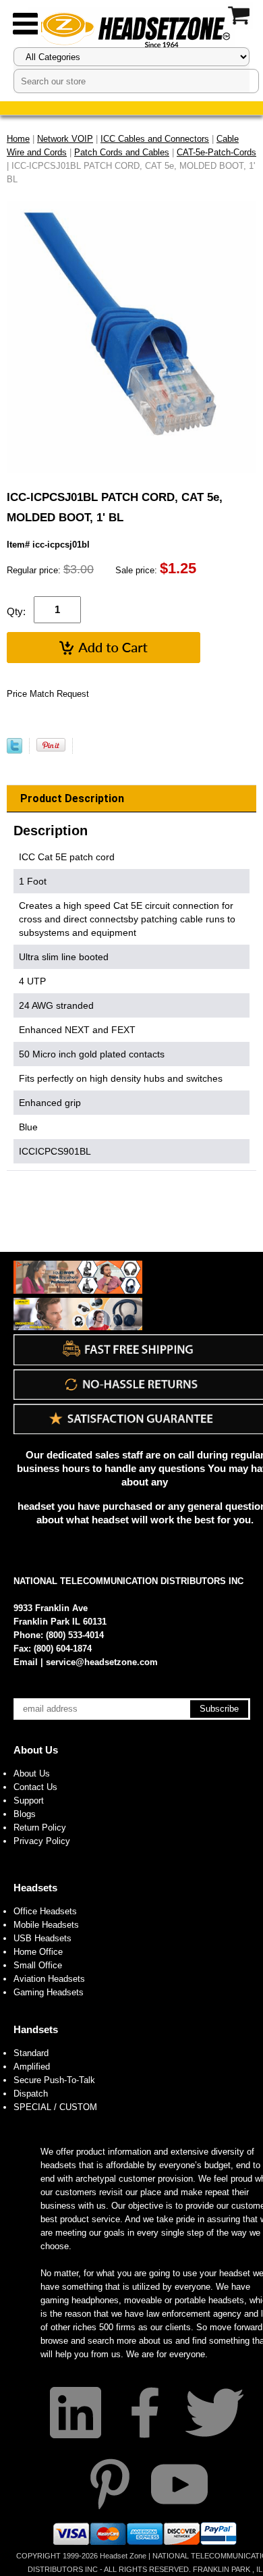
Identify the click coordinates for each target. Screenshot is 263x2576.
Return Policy (40, 1828)
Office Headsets (45, 1911)
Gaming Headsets (49, 1992)
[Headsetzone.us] (131, 29)
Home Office (38, 1952)
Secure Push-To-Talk (54, 2080)
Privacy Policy (42, 1841)
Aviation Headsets (49, 1979)
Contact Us (35, 1787)
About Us (36, 1750)
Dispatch (31, 2094)
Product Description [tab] (72, 798)
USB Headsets (42, 1938)
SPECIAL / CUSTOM (55, 2107)
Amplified (32, 2067)
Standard (31, 2053)
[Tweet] (14, 751)
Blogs (25, 1814)
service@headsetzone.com (102, 1662)
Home (18, 139)
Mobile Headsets (46, 1925)
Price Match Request (48, 694)
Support (29, 1800)
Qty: (16, 611)
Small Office (38, 1965)
